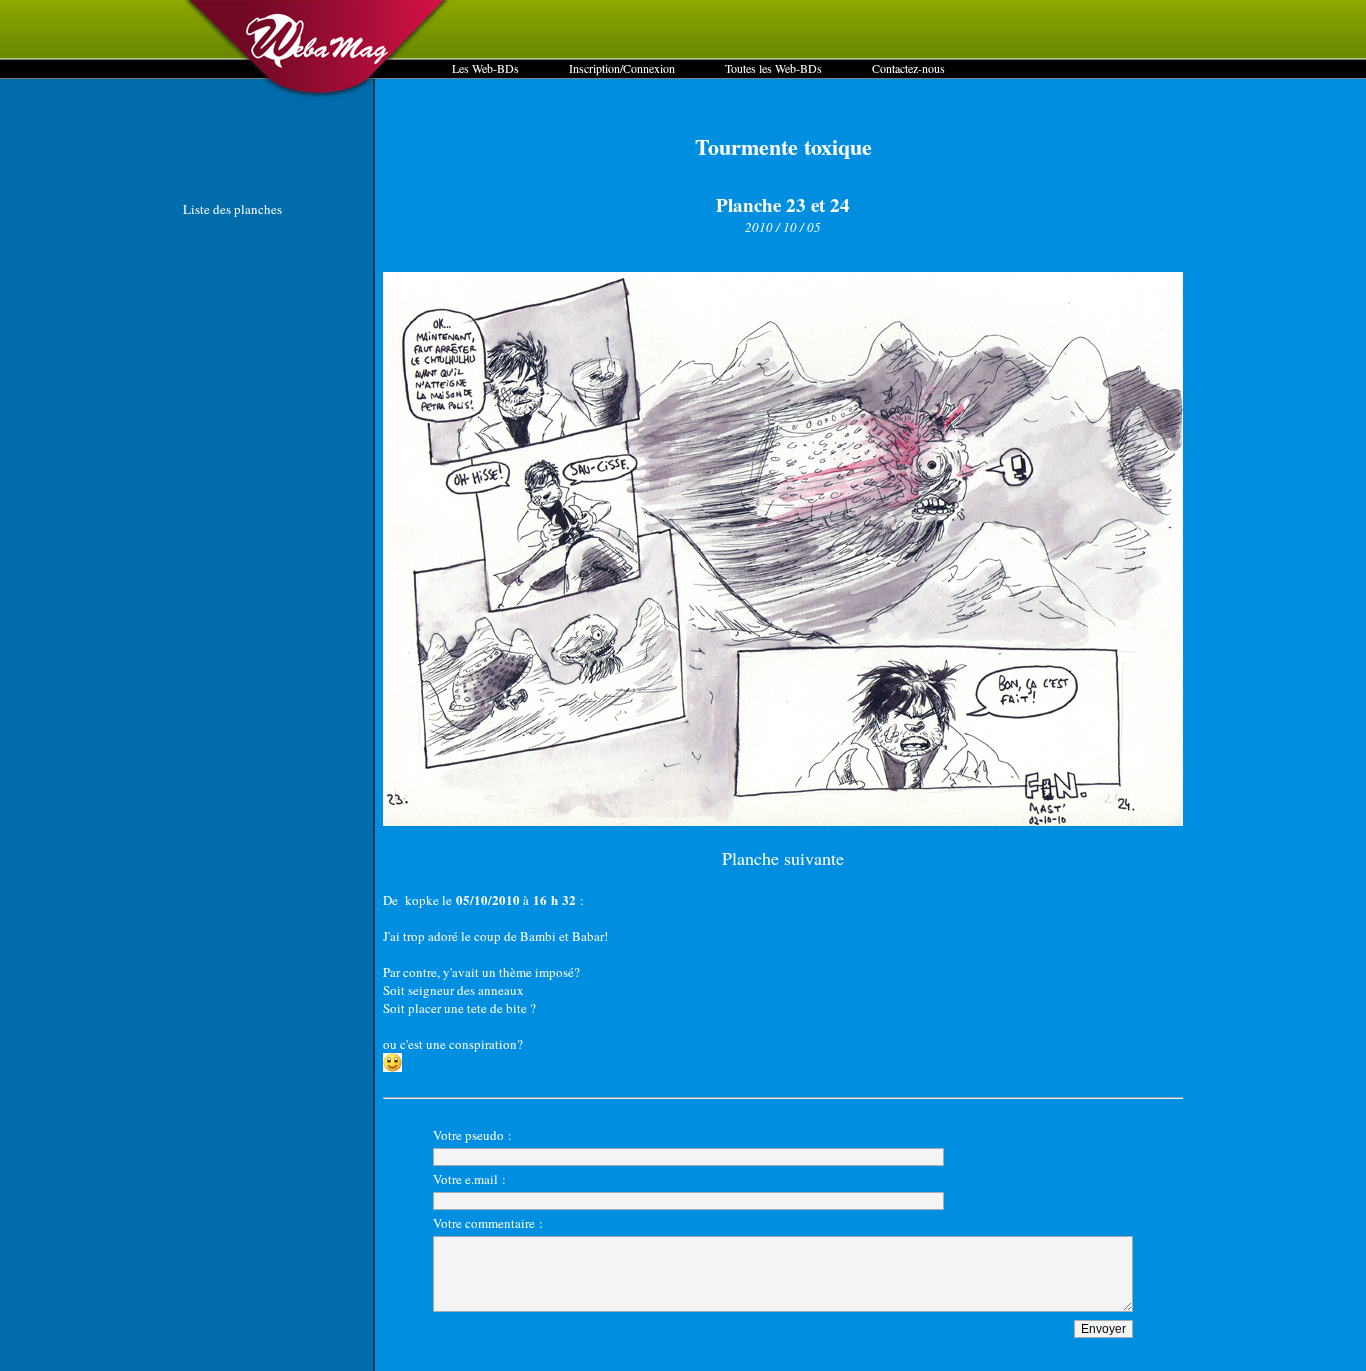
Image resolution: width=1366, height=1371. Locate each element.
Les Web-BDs (485, 68)
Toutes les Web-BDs (773, 68)
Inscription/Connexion (622, 68)
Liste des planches (232, 209)
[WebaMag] (317, 95)
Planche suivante (783, 858)
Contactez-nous (908, 68)
